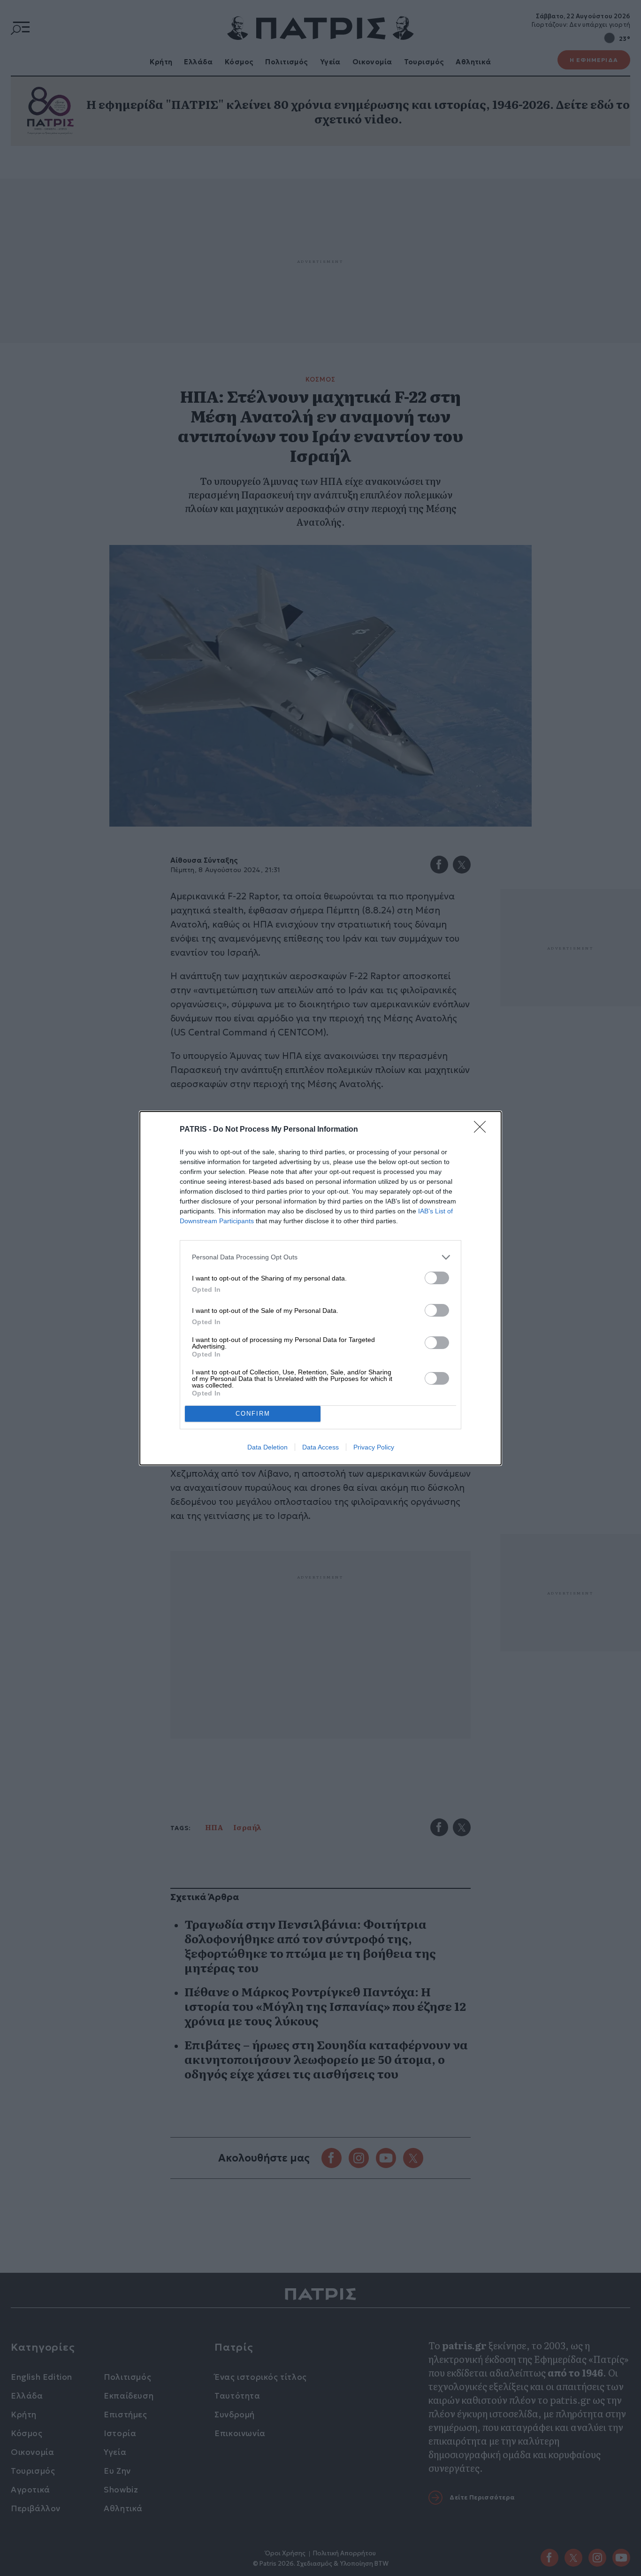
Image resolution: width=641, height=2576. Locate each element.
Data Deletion (267, 1447)
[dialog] (320, 1288)
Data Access (320, 1447)
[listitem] (320, 1257)
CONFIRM (253, 1414)
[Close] (483, 1130)
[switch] (437, 1278)
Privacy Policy (374, 1447)
